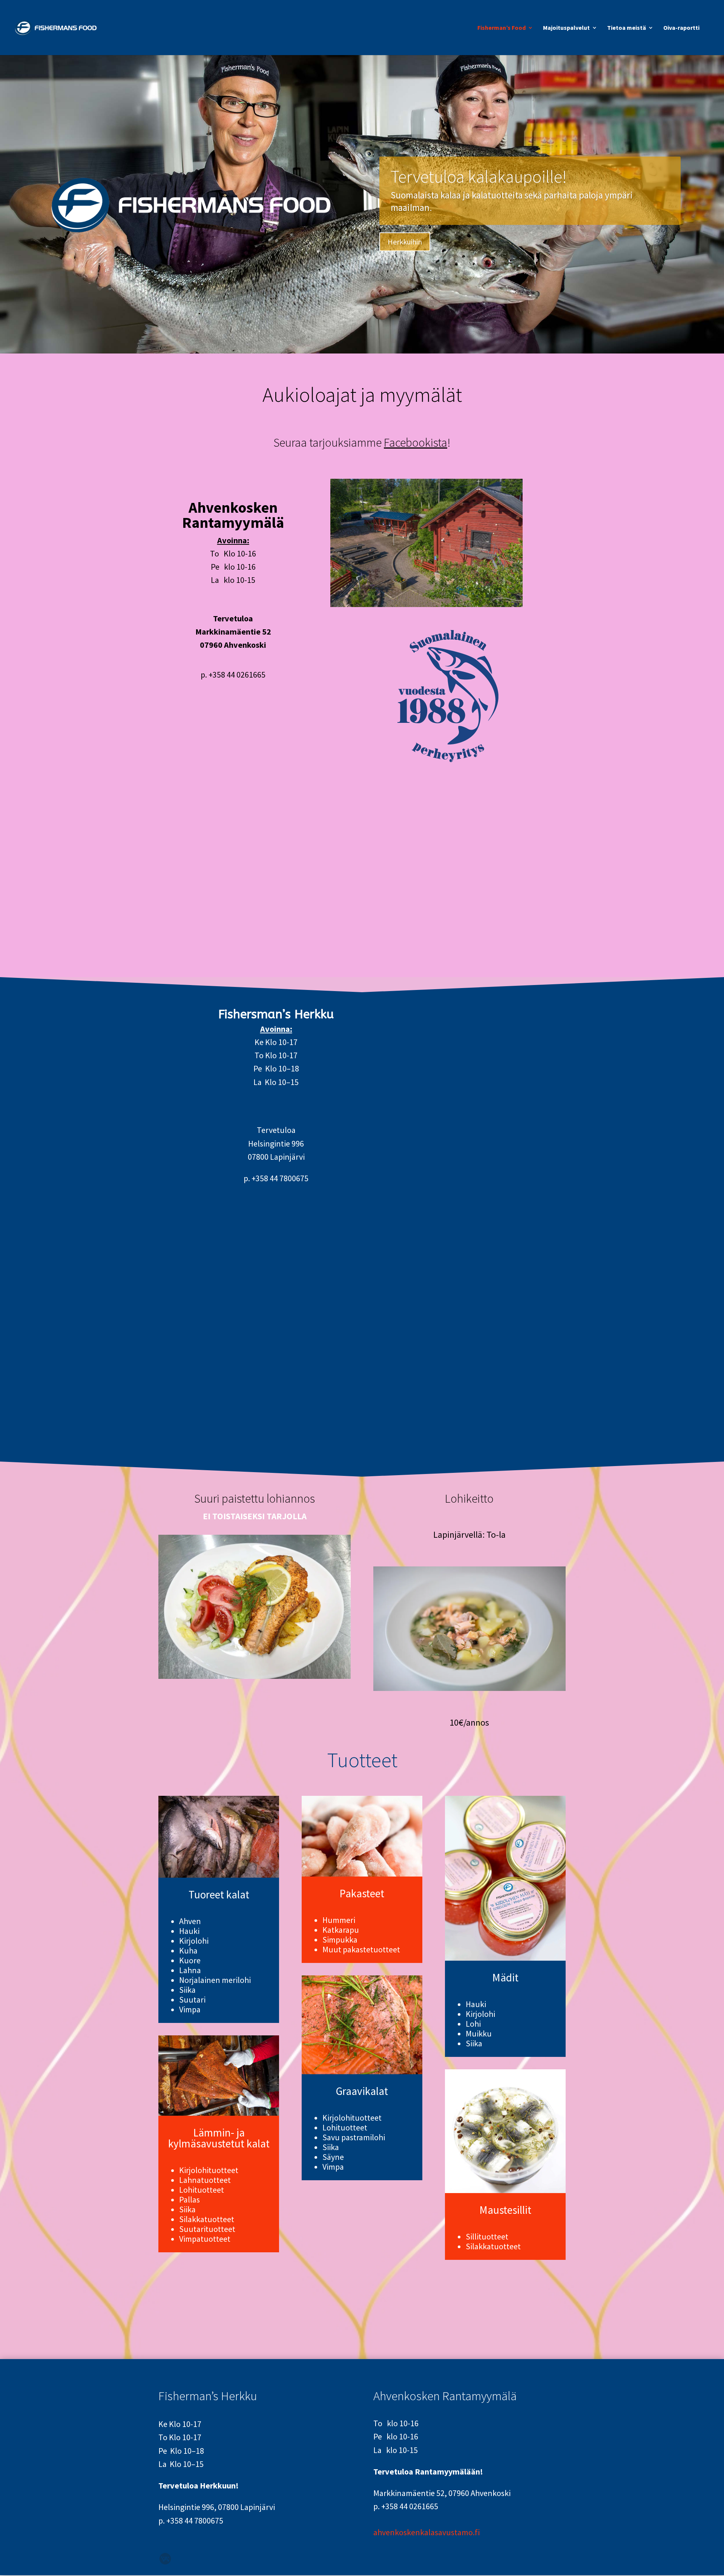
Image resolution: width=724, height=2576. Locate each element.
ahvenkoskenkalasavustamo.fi (426, 2532)
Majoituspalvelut (566, 28)
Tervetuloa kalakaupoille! (479, 177)
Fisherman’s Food (502, 28)
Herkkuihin (405, 242)
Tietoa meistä (627, 28)
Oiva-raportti (681, 28)
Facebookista (416, 443)
